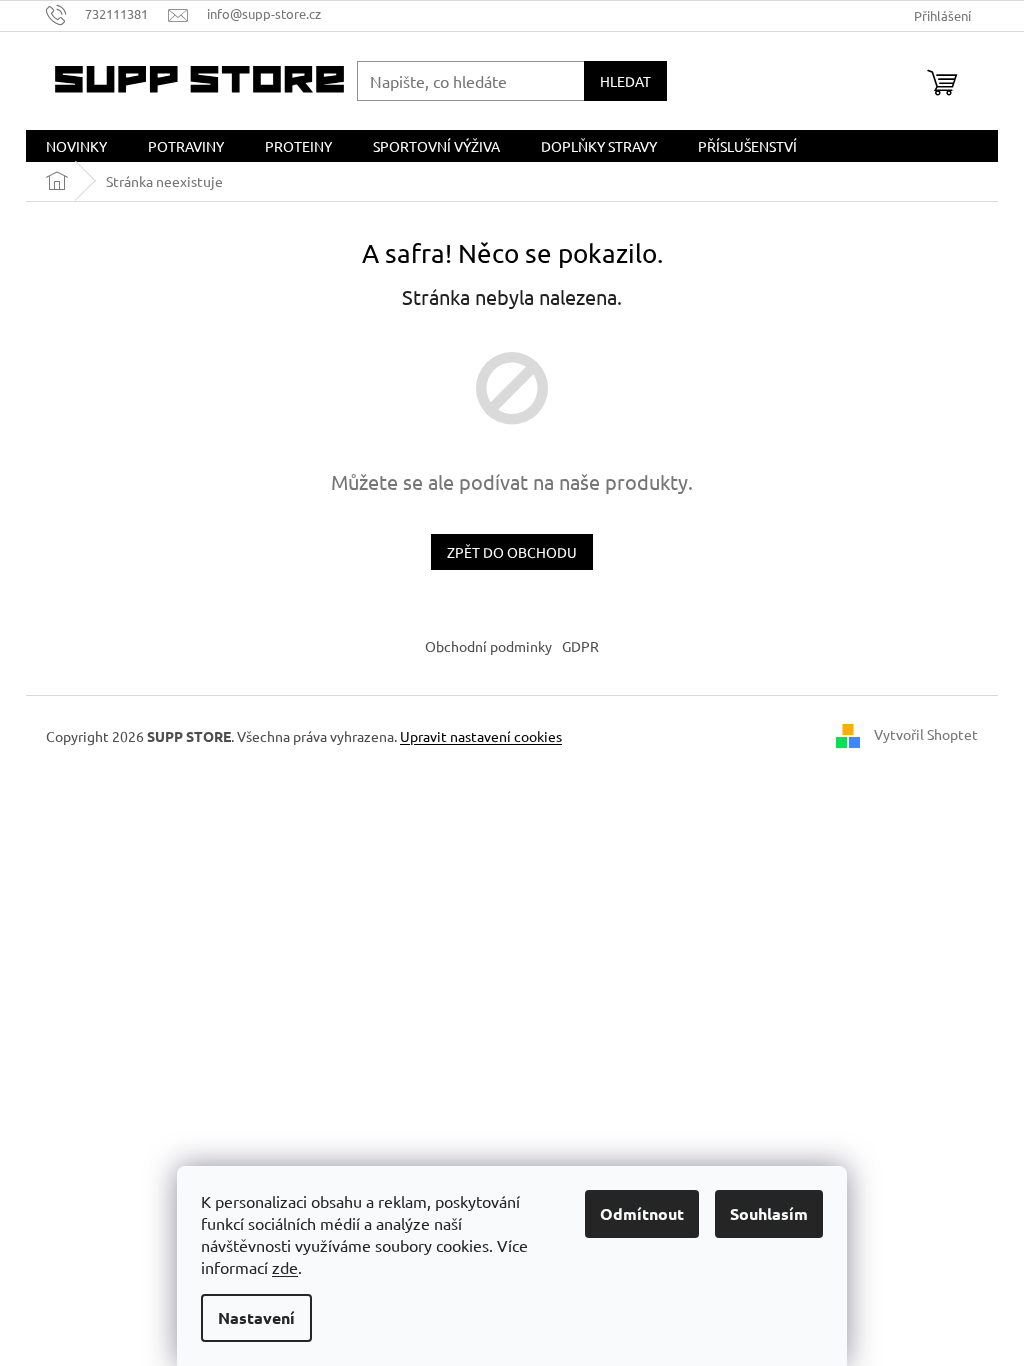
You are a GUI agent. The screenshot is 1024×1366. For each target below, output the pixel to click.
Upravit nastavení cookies (481, 736)
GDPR (580, 646)
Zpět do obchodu (512, 552)
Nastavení (256, 1317)
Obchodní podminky (488, 646)
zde (285, 1267)
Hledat (625, 81)
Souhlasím (769, 1213)
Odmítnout (642, 1213)
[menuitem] (76, 146)
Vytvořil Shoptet (926, 734)
